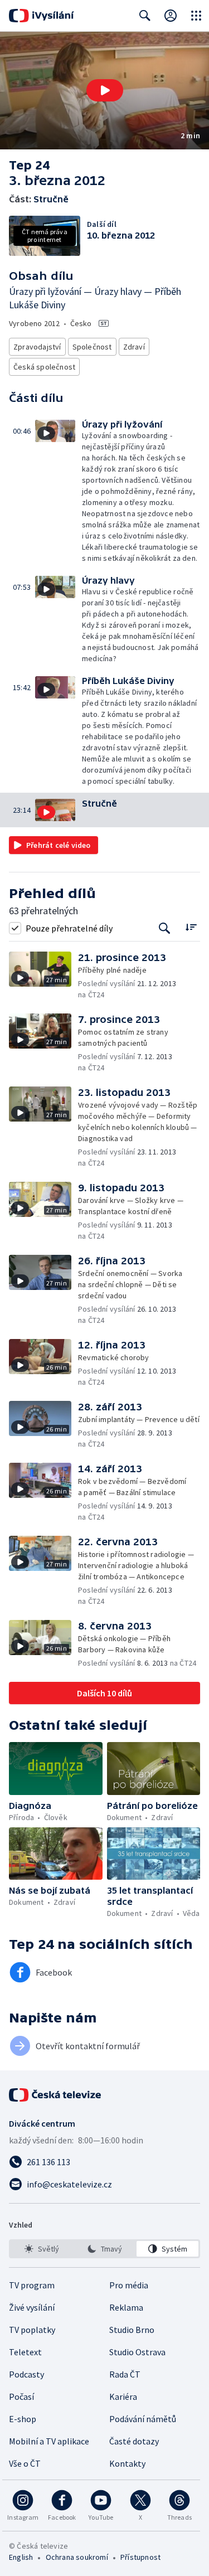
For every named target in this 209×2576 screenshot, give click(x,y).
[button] (104, 91)
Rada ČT (125, 2374)
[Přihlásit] (171, 16)
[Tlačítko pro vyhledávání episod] (165, 928)
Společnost (92, 347)
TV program (32, 2285)
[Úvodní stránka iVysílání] (42, 16)
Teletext (25, 2352)
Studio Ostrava (137, 2352)
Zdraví (134, 347)
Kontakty (127, 2463)
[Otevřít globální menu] (196, 16)
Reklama (126, 2307)
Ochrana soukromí (77, 2557)
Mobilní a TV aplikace (49, 2441)
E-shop (23, 2419)
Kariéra (123, 2396)
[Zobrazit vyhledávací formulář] (145, 16)
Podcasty (26, 2374)
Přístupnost (140, 2557)
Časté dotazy (134, 2441)
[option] (42, 2249)
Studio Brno (132, 2330)
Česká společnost (44, 367)
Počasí (21, 2396)
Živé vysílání (32, 2307)
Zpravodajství (37, 347)
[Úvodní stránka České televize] (56, 2095)
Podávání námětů (143, 2419)
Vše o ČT (25, 2463)
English (21, 2557)
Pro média (129, 2285)
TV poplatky (32, 2330)
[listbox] (104, 2249)
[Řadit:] (191, 927)
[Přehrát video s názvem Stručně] (105, 90)
